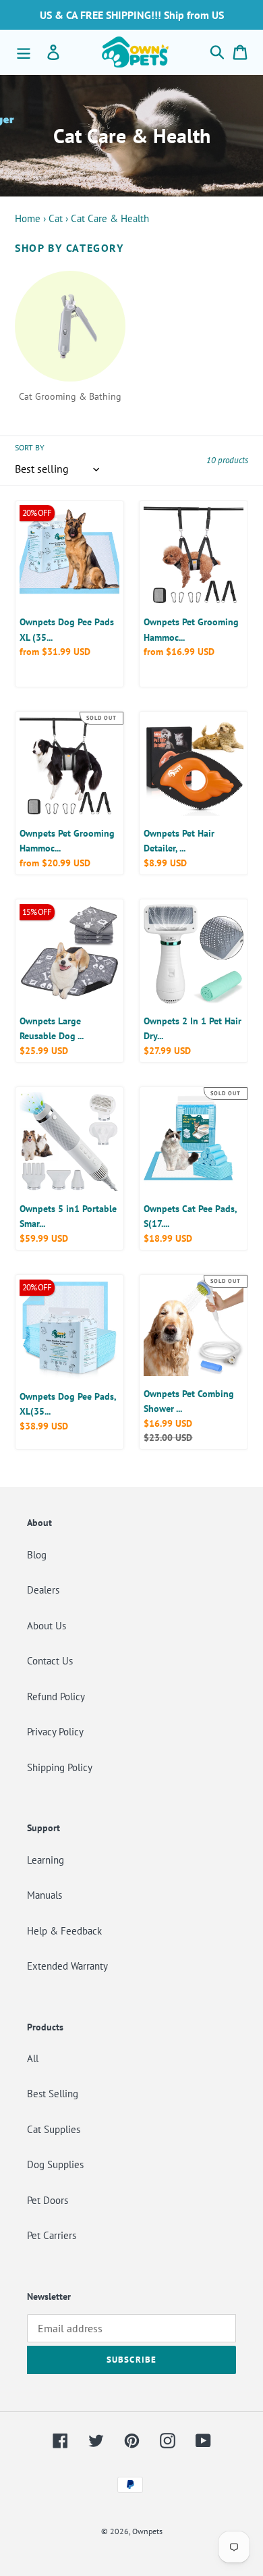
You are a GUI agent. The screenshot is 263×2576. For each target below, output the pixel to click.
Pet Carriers (52, 2235)
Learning (46, 1860)
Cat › (58, 218)
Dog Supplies (55, 2164)
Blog (37, 1555)
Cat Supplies (54, 2129)
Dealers (43, 1590)
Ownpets (147, 2531)
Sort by (30, 447)
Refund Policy (56, 1697)
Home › (30, 218)
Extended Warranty (67, 1966)
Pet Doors (48, 2200)
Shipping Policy (60, 1767)
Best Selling (53, 2094)
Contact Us (50, 1661)
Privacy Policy (55, 1732)
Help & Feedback (64, 1931)
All (33, 2058)
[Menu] (24, 52)
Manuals (45, 1895)
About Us (47, 1626)
